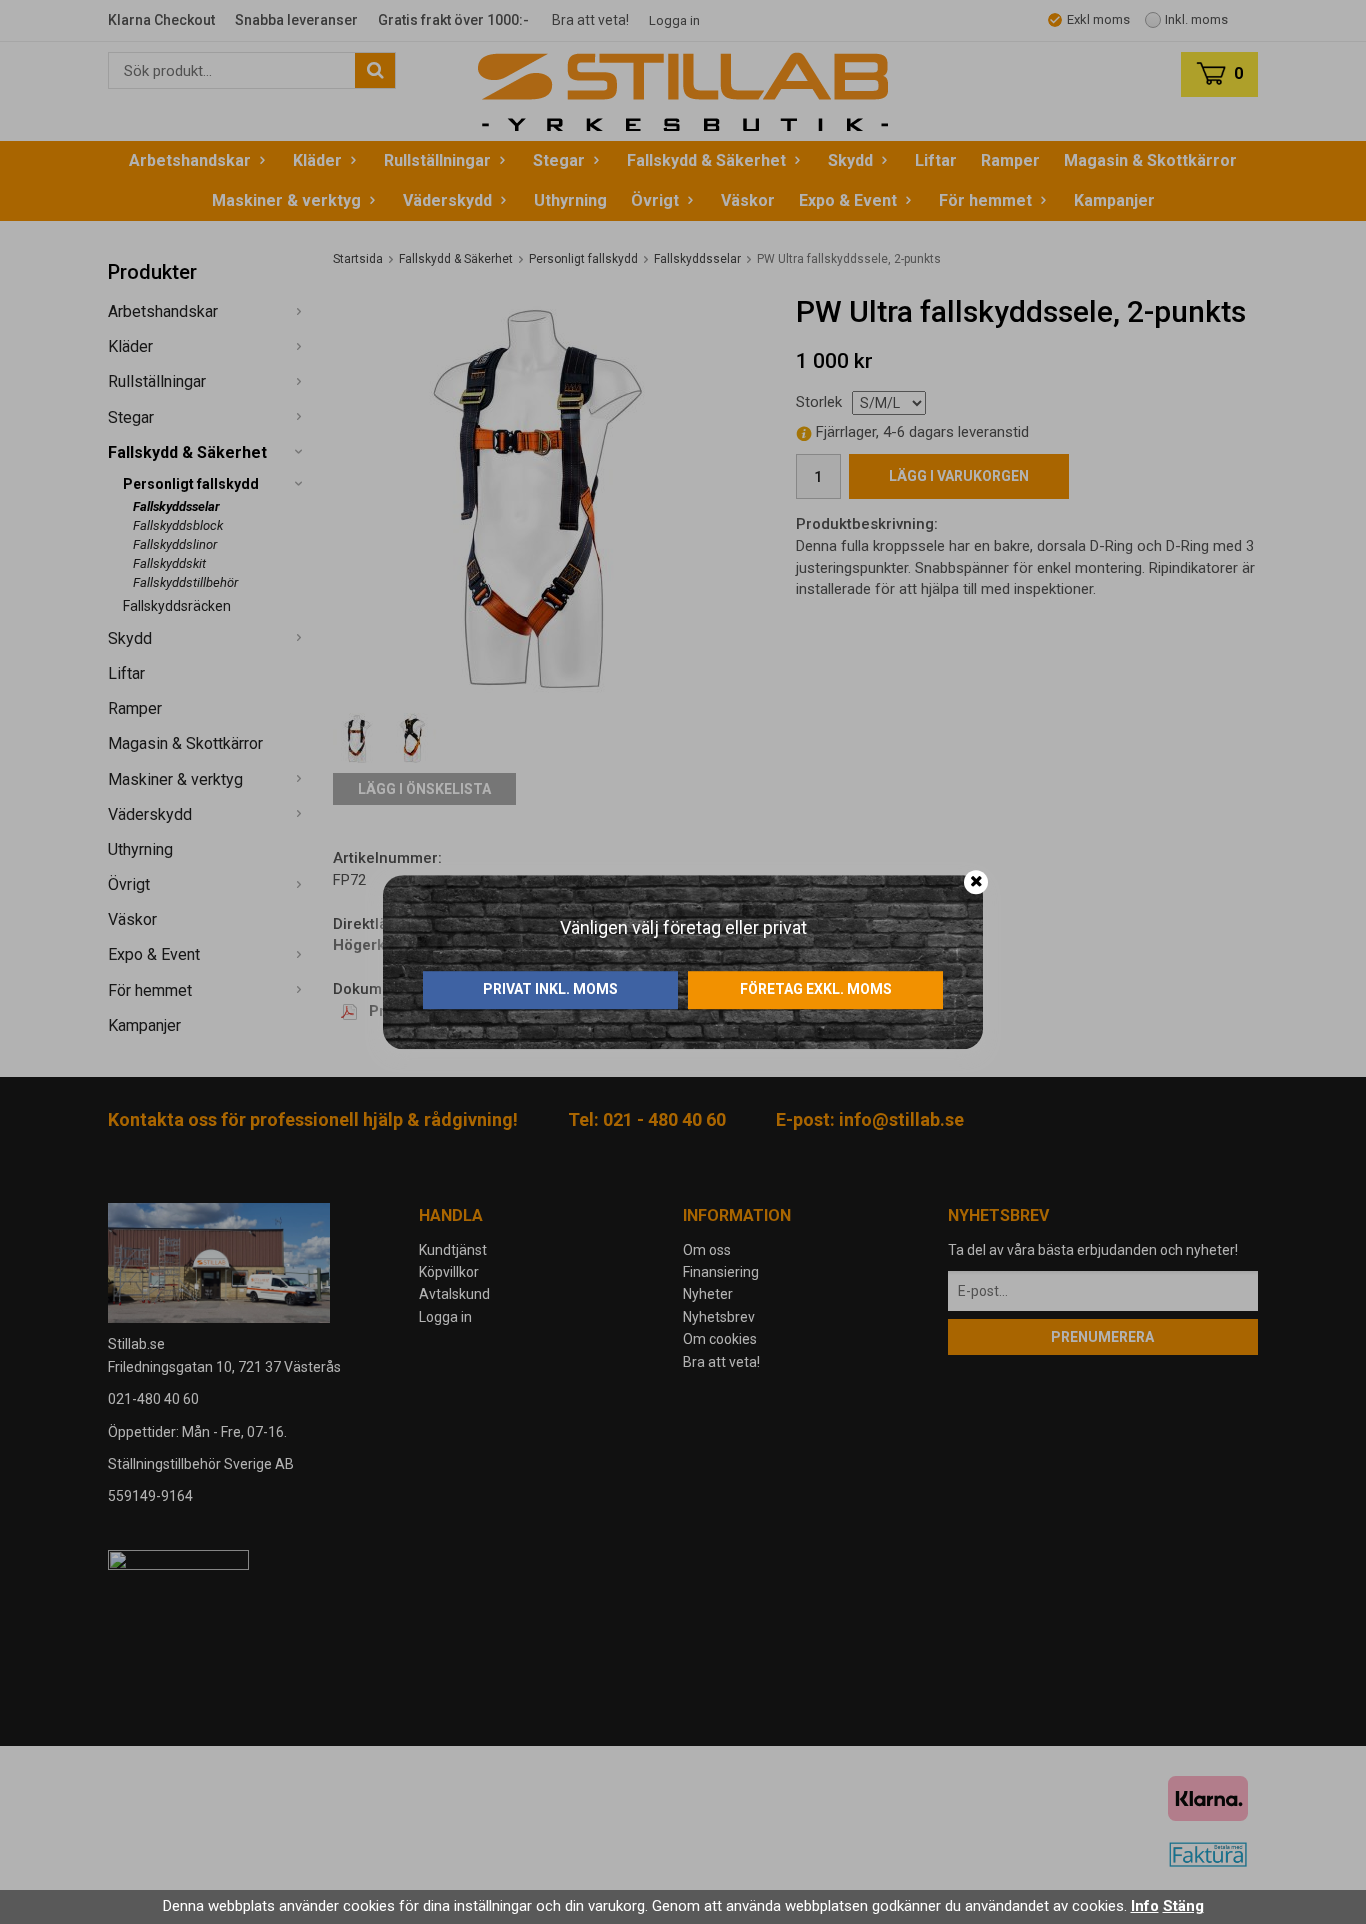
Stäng (1183, 1906)
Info (1145, 1906)
